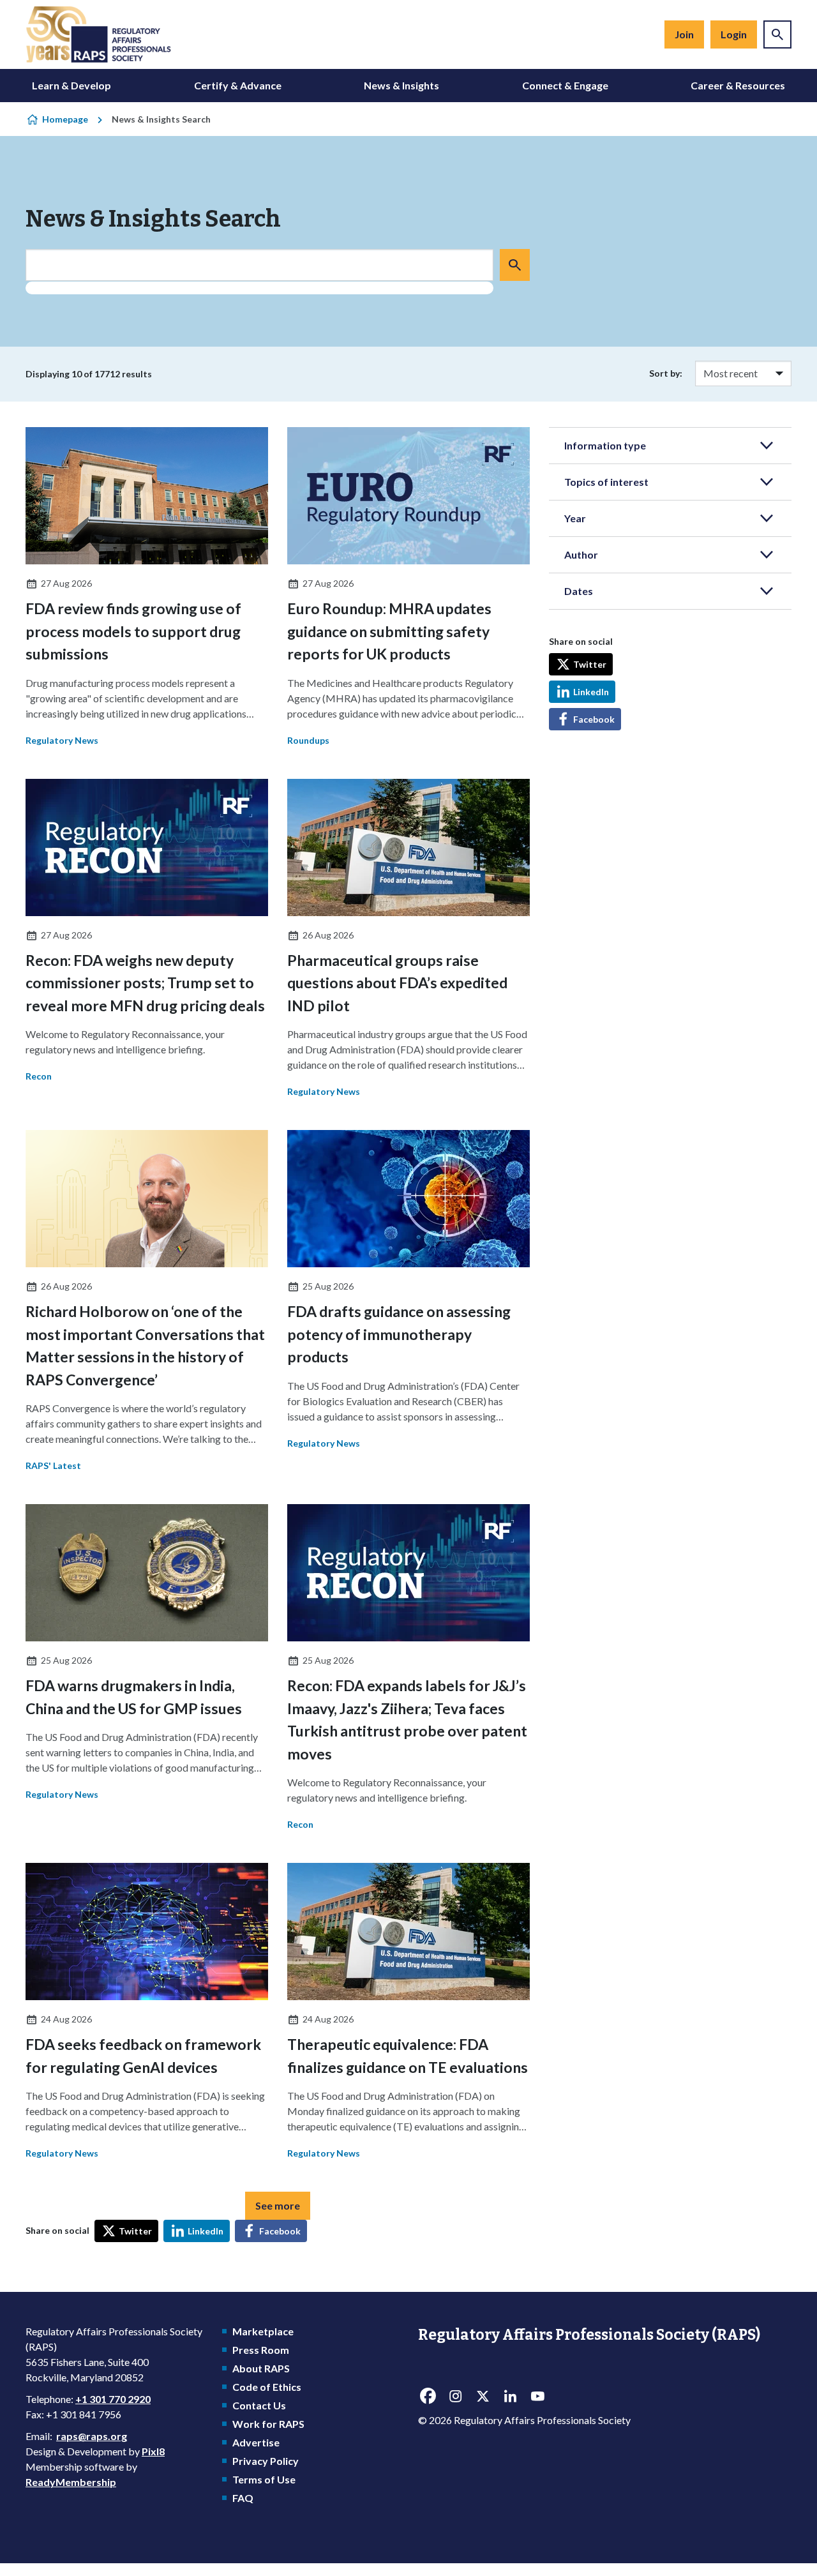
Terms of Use (264, 2479)
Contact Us (259, 2405)
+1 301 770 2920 (113, 2399)
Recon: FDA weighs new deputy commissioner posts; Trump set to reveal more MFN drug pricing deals (145, 983)
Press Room (261, 2350)
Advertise (256, 2442)
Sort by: (666, 373)
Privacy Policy (266, 2461)
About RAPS (261, 2368)
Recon (39, 1076)
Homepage (65, 119)
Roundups (308, 740)
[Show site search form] (777, 34)
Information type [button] (605, 445)
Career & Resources (738, 85)
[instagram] (455, 2397)
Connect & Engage (565, 85)
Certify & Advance (238, 85)
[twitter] (483, 2397)
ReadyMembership (71, 2482)
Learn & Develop (71, 85)
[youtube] (537, 2397)
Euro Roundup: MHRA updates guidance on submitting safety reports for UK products (389, 631)
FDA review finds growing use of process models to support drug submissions (133, 631)
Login (734, 34)
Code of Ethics (267, 2387)
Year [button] (575, 518)
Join (684, 34)
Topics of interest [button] (606, 482)
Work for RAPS (268, 2424)
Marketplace (263, 2331)
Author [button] (581, 554)
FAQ (243, 2498)
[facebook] (428, 2397)
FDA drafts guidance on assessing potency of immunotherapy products (399, 1334)
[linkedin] (510, 2397)
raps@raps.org (92, 2436)
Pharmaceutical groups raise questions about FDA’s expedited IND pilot (397, 983)
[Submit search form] (515, 265)
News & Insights (401, 85)
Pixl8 (153, 2451)
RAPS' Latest (53, 1465)
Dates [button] (579, 591)
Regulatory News (62, 740)
